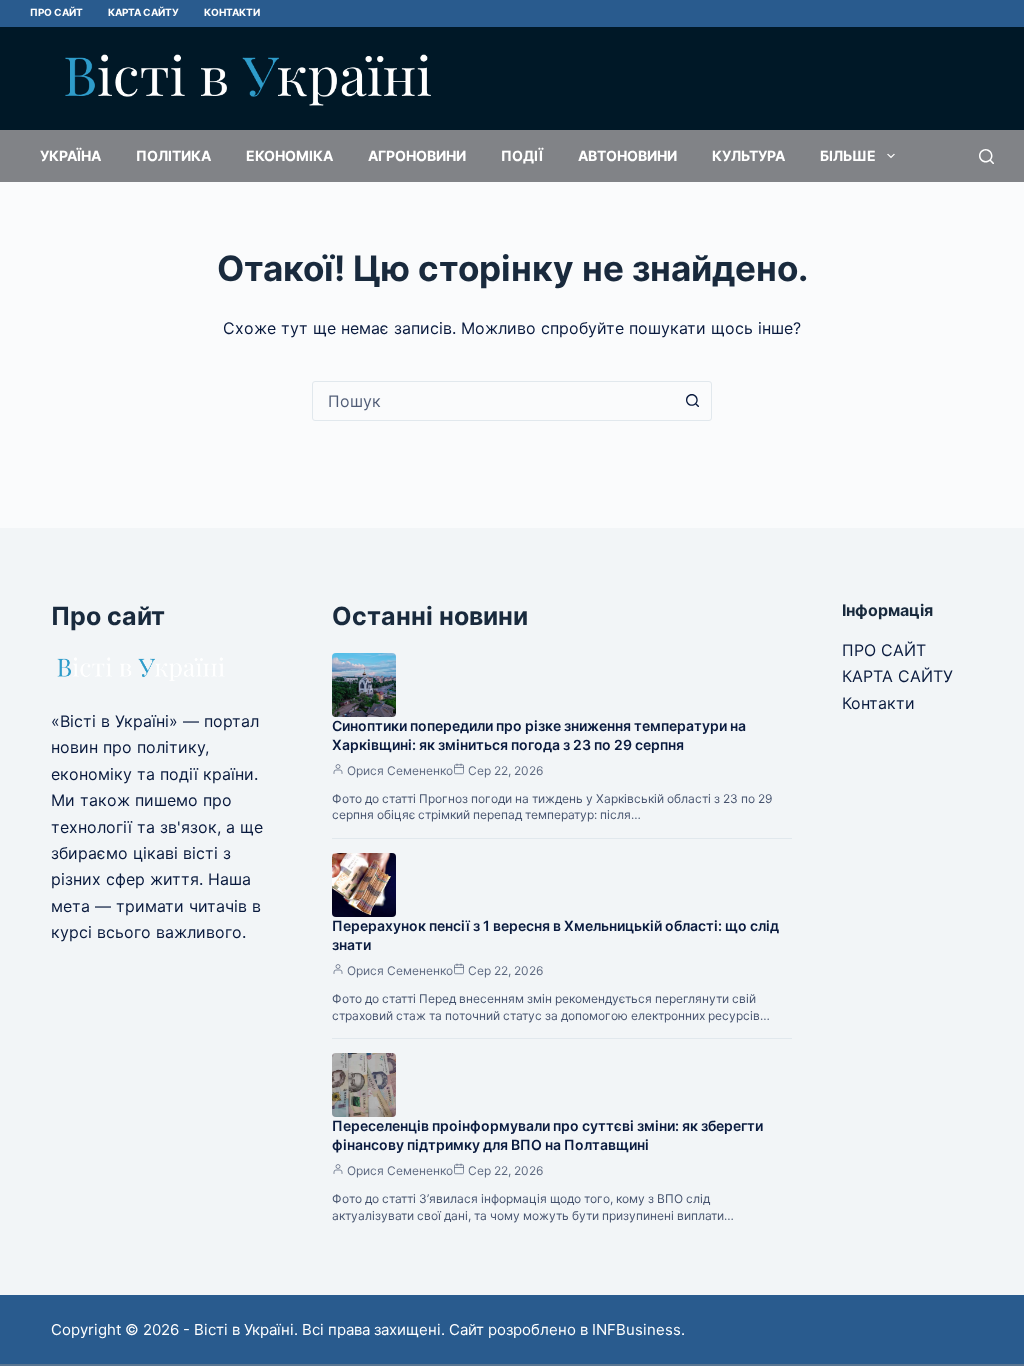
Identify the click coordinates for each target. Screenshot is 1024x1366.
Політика (173, 155)
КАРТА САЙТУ (143, 12)
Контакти (232, 12)
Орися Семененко (400, 770)
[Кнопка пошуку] (692, 401)
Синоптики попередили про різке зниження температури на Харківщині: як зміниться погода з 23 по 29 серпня (539, 735)
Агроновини (417, 155)
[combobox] (493, 401)
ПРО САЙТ (56, 12)
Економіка (289, 155)
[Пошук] (986, 156)
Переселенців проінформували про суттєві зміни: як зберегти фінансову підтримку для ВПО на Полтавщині (547, 1135)
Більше (848, 155)
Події (522, 155)
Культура (748, 155)
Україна (70, 155)
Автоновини (627, 155)
